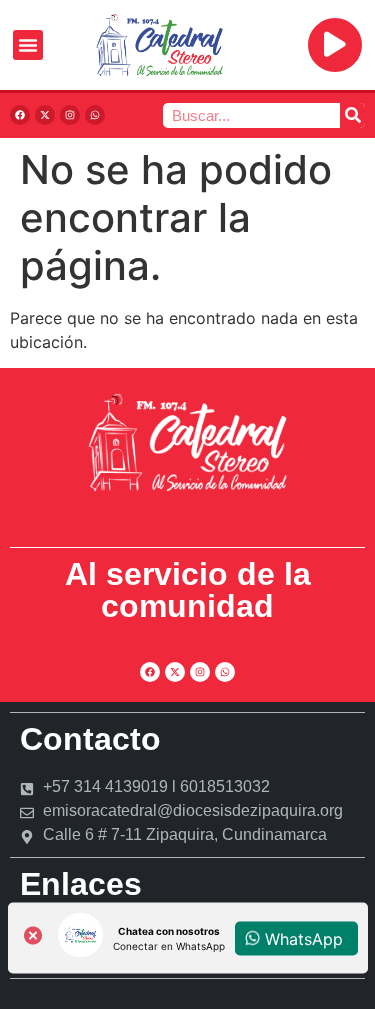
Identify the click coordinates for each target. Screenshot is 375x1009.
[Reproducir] (335, 45)
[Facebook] (20, 115)
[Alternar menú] (28, 45)
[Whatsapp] (95, 115)
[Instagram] (70, 115)
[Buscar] (352, 115)
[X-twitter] (45, 115)
